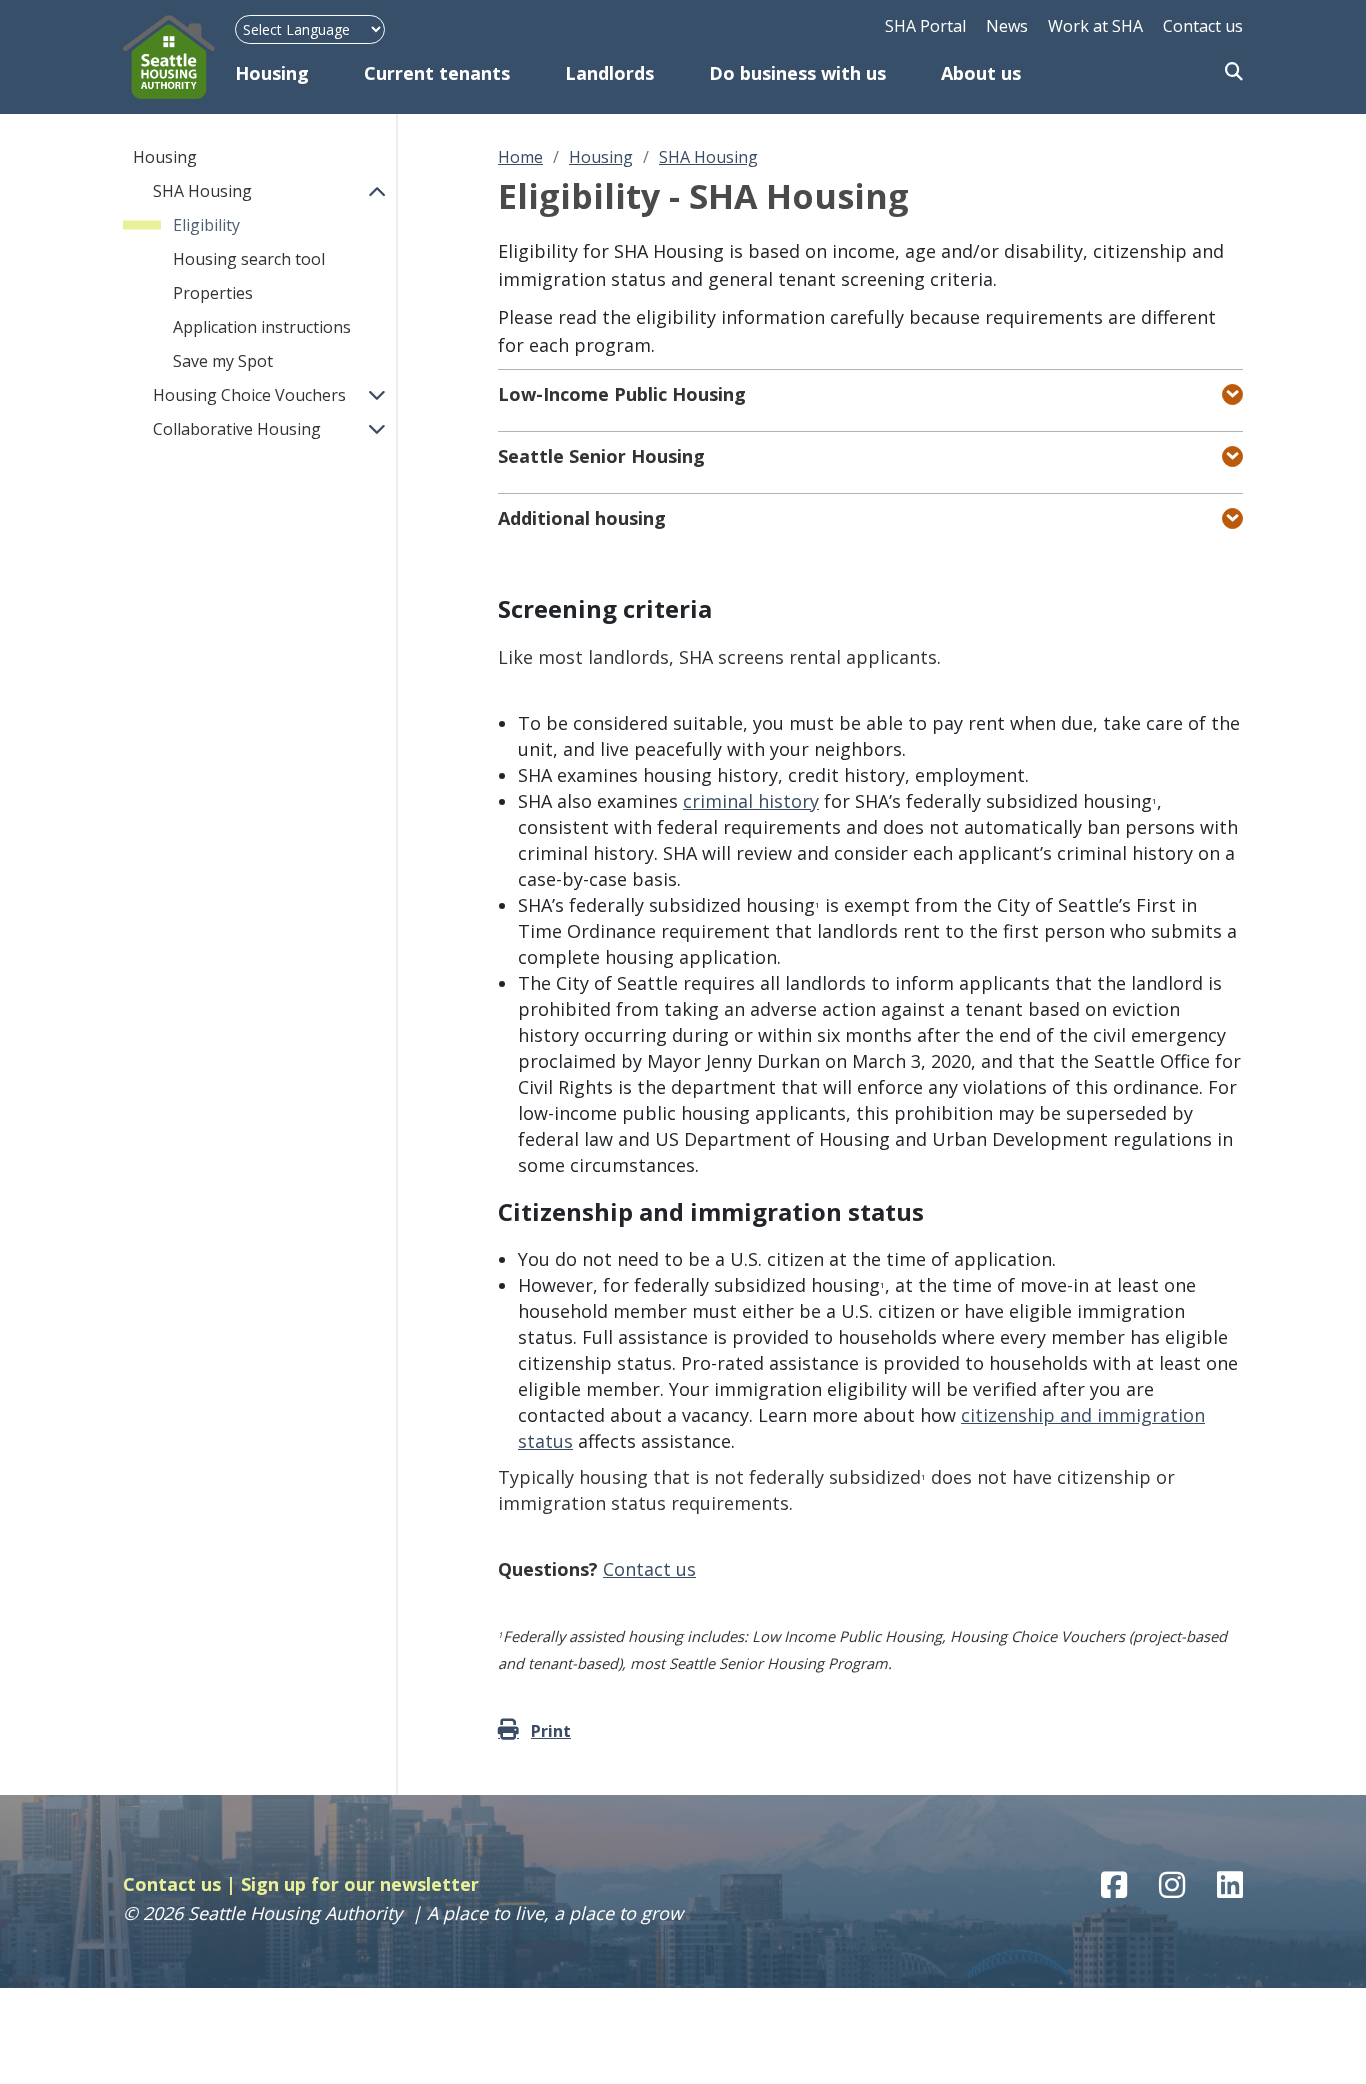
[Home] (179, 57)
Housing (272, 73)
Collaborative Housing (237, 429)
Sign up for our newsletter (360, 1884)
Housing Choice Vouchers (249, 395)
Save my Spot (223, 361)
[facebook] (1114, 1885)
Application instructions (262, 327)
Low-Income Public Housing (622, 394)
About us (981, 73)
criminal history (751, 801)
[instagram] (1172, 1885)
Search (1234, 73)
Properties (213, 293)
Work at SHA (1095, 26)
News (1007, 26)
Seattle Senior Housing (601, 456)
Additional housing (582, 518)
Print (551, 1731)
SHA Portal (925, 26)
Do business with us (797, 73)
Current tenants (437, 73)
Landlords (609, 73)
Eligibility (206, 225)
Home (520, 157)
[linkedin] (1230, 1885)
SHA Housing (202, 191)
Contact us (1203, 26)
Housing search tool (249, 259)
